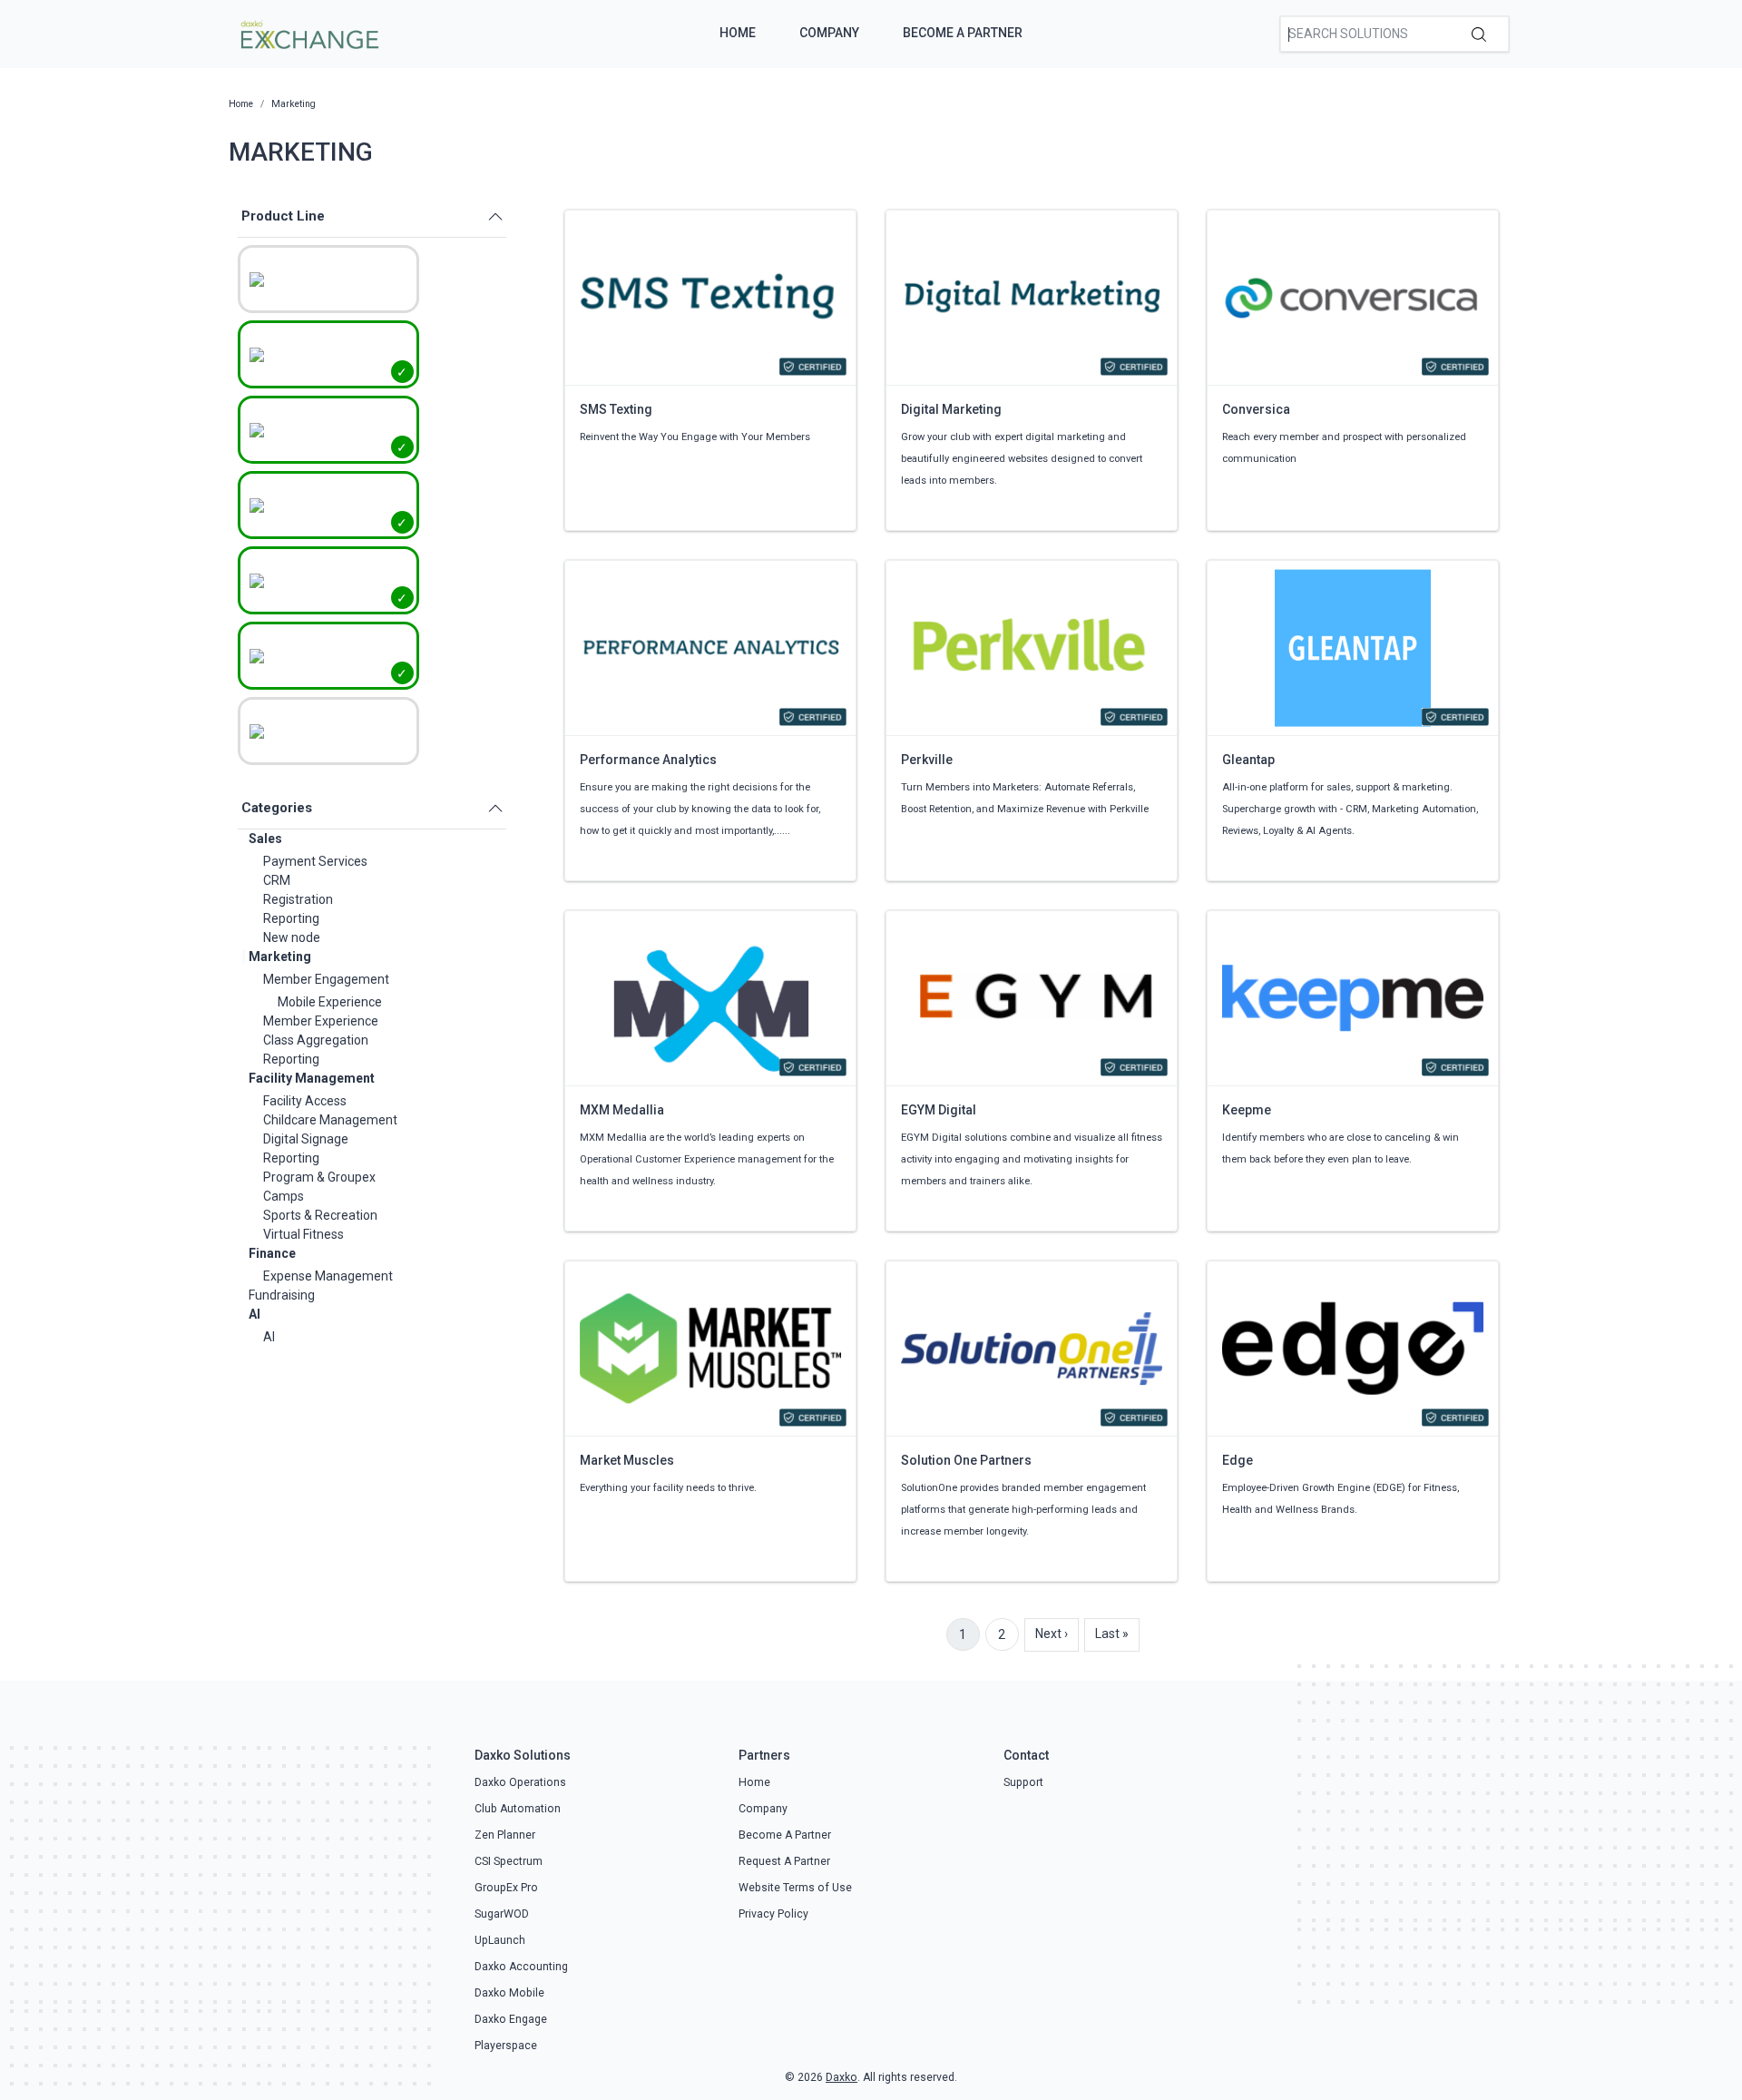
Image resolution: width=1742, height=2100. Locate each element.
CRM (277, 880)
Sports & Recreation (320, 1215)
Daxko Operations (520, 1782)
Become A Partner (963, 33)
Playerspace (506, 2046)
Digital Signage (306, 1139)
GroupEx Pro (506, 1888)
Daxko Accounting (521, 1967)
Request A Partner (784, 1861)
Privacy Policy (773, 1914)
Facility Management (312, 1078)
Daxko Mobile (509, 1993)
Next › (1052, 1634)
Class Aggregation (316, 1040)
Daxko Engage (511, 2019)
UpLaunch (500, 1940)
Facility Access (305, 1101)
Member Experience (321, 1021)
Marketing (280, 957)
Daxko (842, 2077)
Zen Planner (505, 1835)
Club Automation (518, 1809)
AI (254, 1314)
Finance (272, 1253)
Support (1023, 1782)
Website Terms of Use (795, 1888)
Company (829, 33)
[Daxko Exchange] (308, 33)
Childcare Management (330, 1120)
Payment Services (315, 861)
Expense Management (328, 1276)
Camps (284, 1196)
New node (292, 937)
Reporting (291, 918)
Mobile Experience (330, 1002)
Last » (1112, 1634)
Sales (265, 839)
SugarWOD (502, 1914)
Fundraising (282, 1295)
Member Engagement (326, 979)
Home (738, 33)
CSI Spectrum (509, 1861)
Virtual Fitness (303, 1234)
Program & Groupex (319, 1177)
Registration (298, 899)
